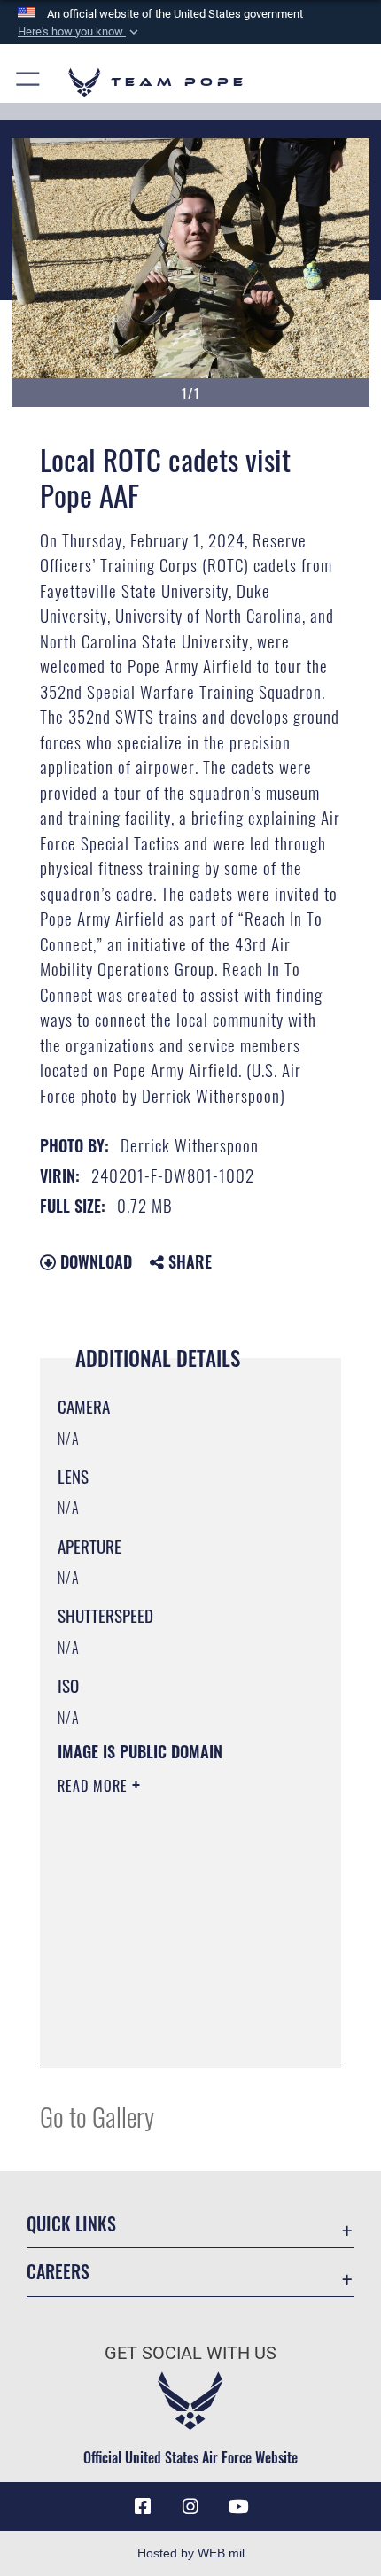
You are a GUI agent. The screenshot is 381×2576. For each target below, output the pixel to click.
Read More (95, 1786)
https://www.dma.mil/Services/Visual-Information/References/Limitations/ (165, 2010)
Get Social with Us (190, 2353)
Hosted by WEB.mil (191, 2553)
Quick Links (71, 2224)
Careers (58, 2272)
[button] (80, 32)
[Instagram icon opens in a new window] (190, 2507)
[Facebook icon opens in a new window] (143, 2507)
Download (94, 1261)
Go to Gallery (97, 2116)
